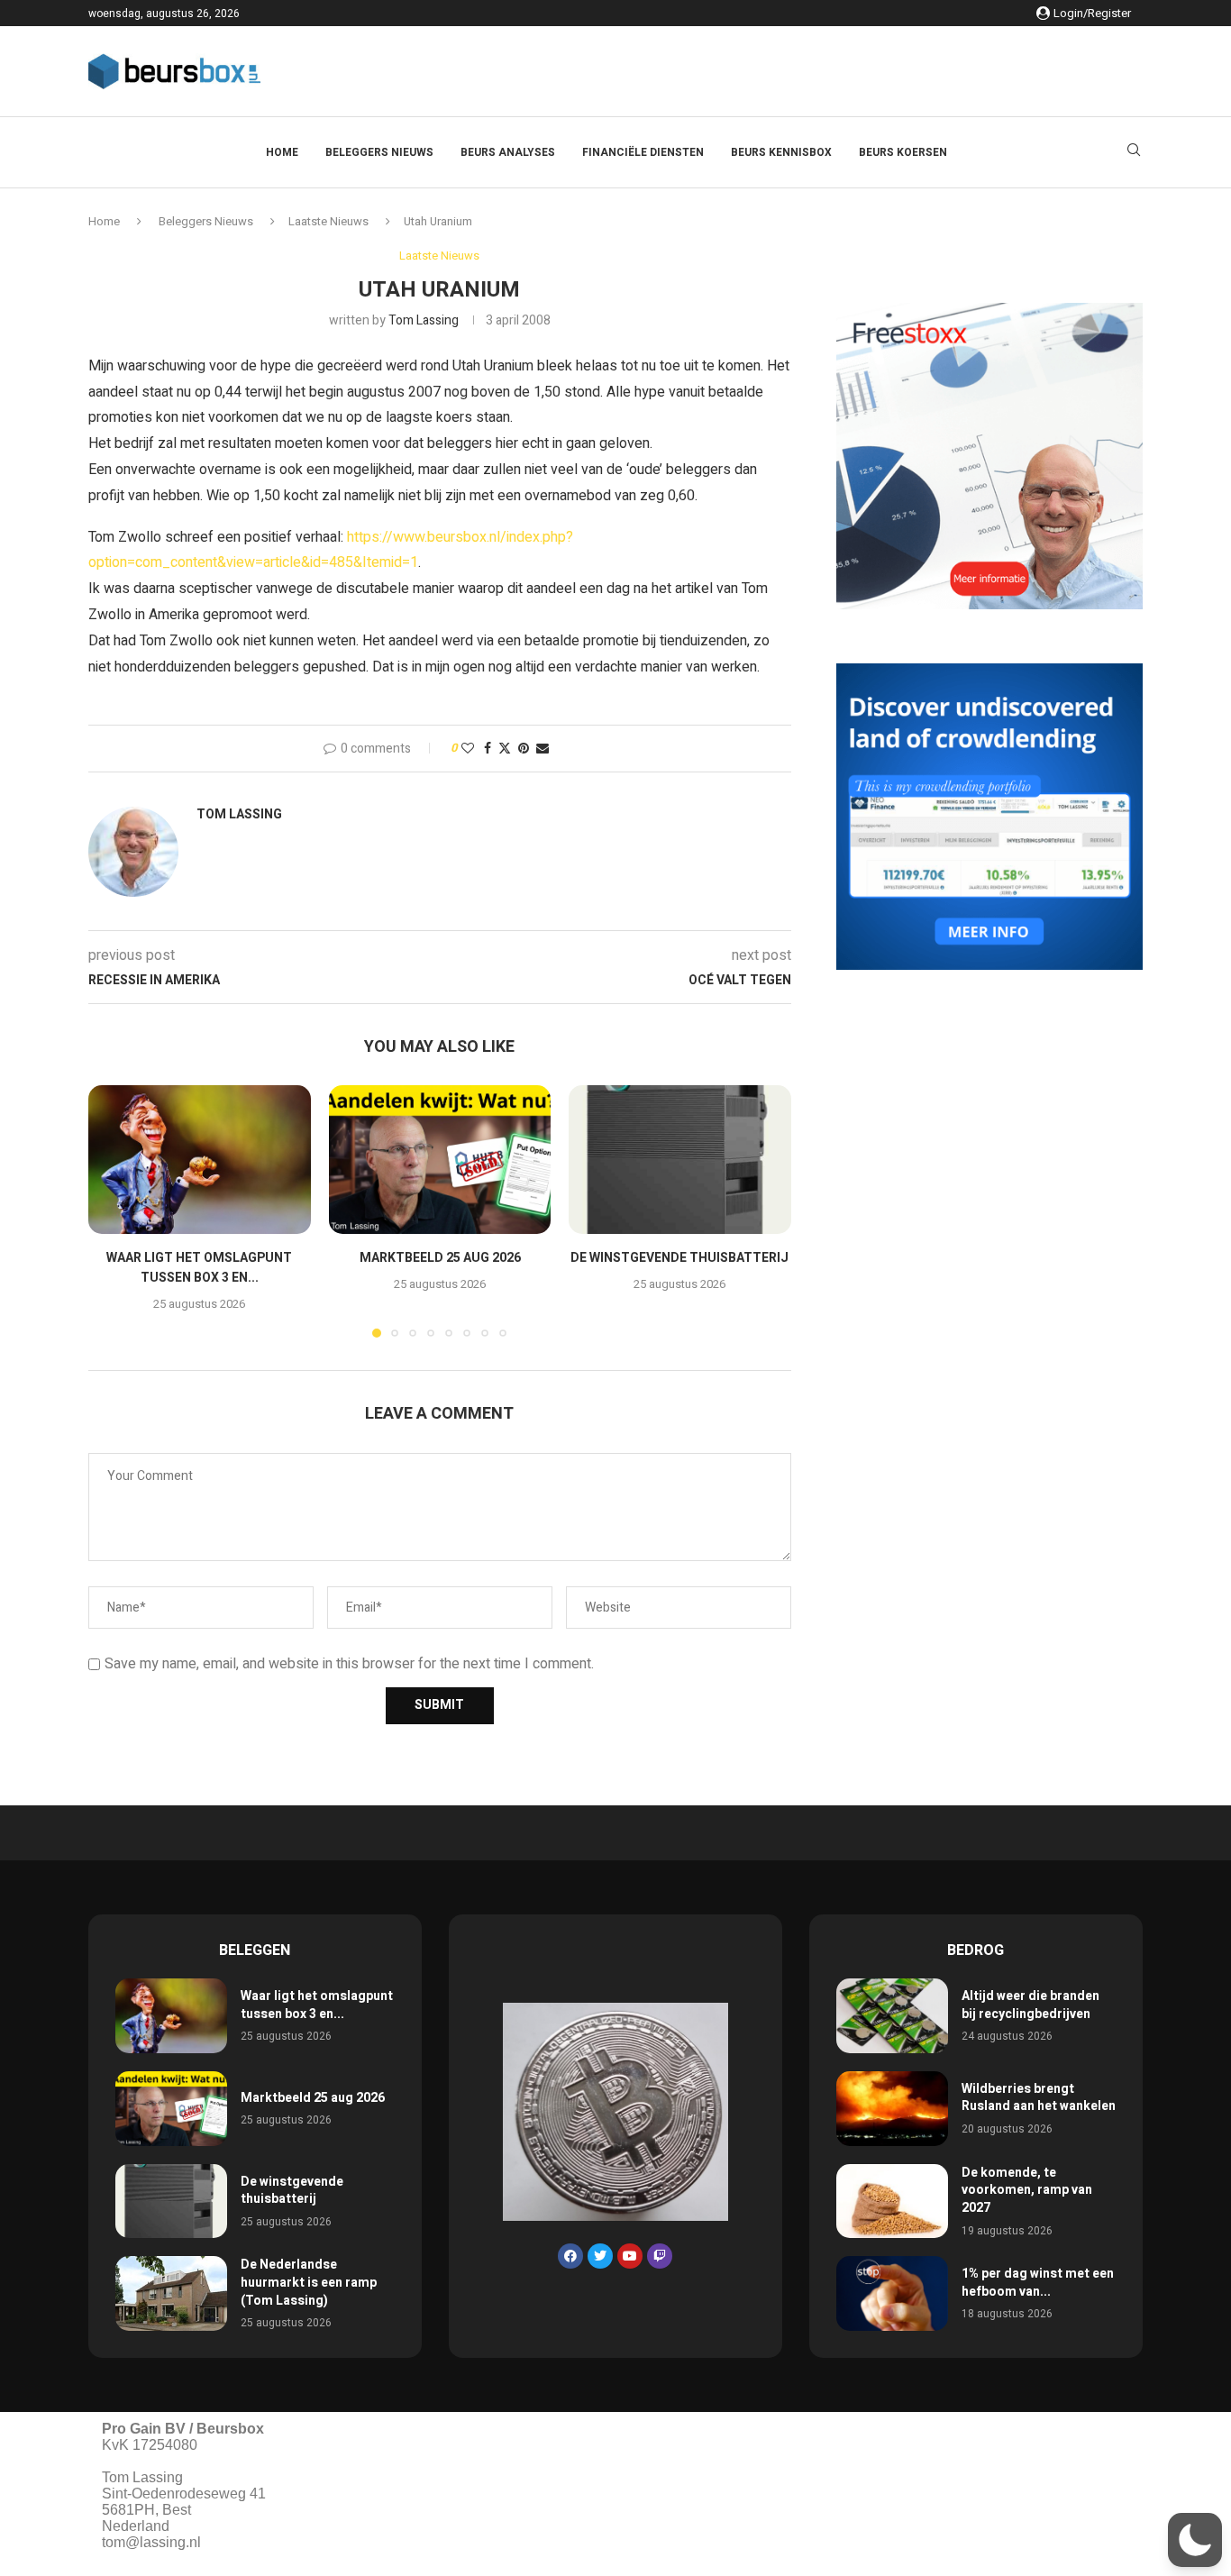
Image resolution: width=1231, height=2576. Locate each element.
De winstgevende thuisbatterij (680, 1259)
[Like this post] (468, 749)
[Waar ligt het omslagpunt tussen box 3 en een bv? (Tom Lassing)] (200, 1159)
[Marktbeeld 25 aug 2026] (440, 1159)
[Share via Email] (543, 749)
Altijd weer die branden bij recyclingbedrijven (1030, 2005)
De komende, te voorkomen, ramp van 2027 (1027, 2190)
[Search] (1134, 153)
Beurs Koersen (903, 152)
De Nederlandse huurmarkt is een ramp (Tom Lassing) (309, 2282)
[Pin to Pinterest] (524, 749)
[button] (113, 1210)
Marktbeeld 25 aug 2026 (439, 1259)
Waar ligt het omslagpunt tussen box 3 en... (199, 1269)
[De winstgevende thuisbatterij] (680, 1159)
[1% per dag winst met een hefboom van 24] (892, 2293)
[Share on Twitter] (505, 749)
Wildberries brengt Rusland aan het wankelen (1039, 2098)
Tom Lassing (424, 320)
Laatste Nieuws (328, 221)
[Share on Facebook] (488, 749)
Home (282, 152)
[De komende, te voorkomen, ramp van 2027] (892, 2201)
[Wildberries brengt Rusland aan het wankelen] (892, 2109)
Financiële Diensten (643, 152)
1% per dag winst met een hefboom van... (1038, 2283)
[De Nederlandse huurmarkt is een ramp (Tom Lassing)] (171, 2293)
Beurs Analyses (508, 152)
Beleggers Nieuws (379, 152)
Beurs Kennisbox (781, 152)
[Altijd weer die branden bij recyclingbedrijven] (892, 2016)
